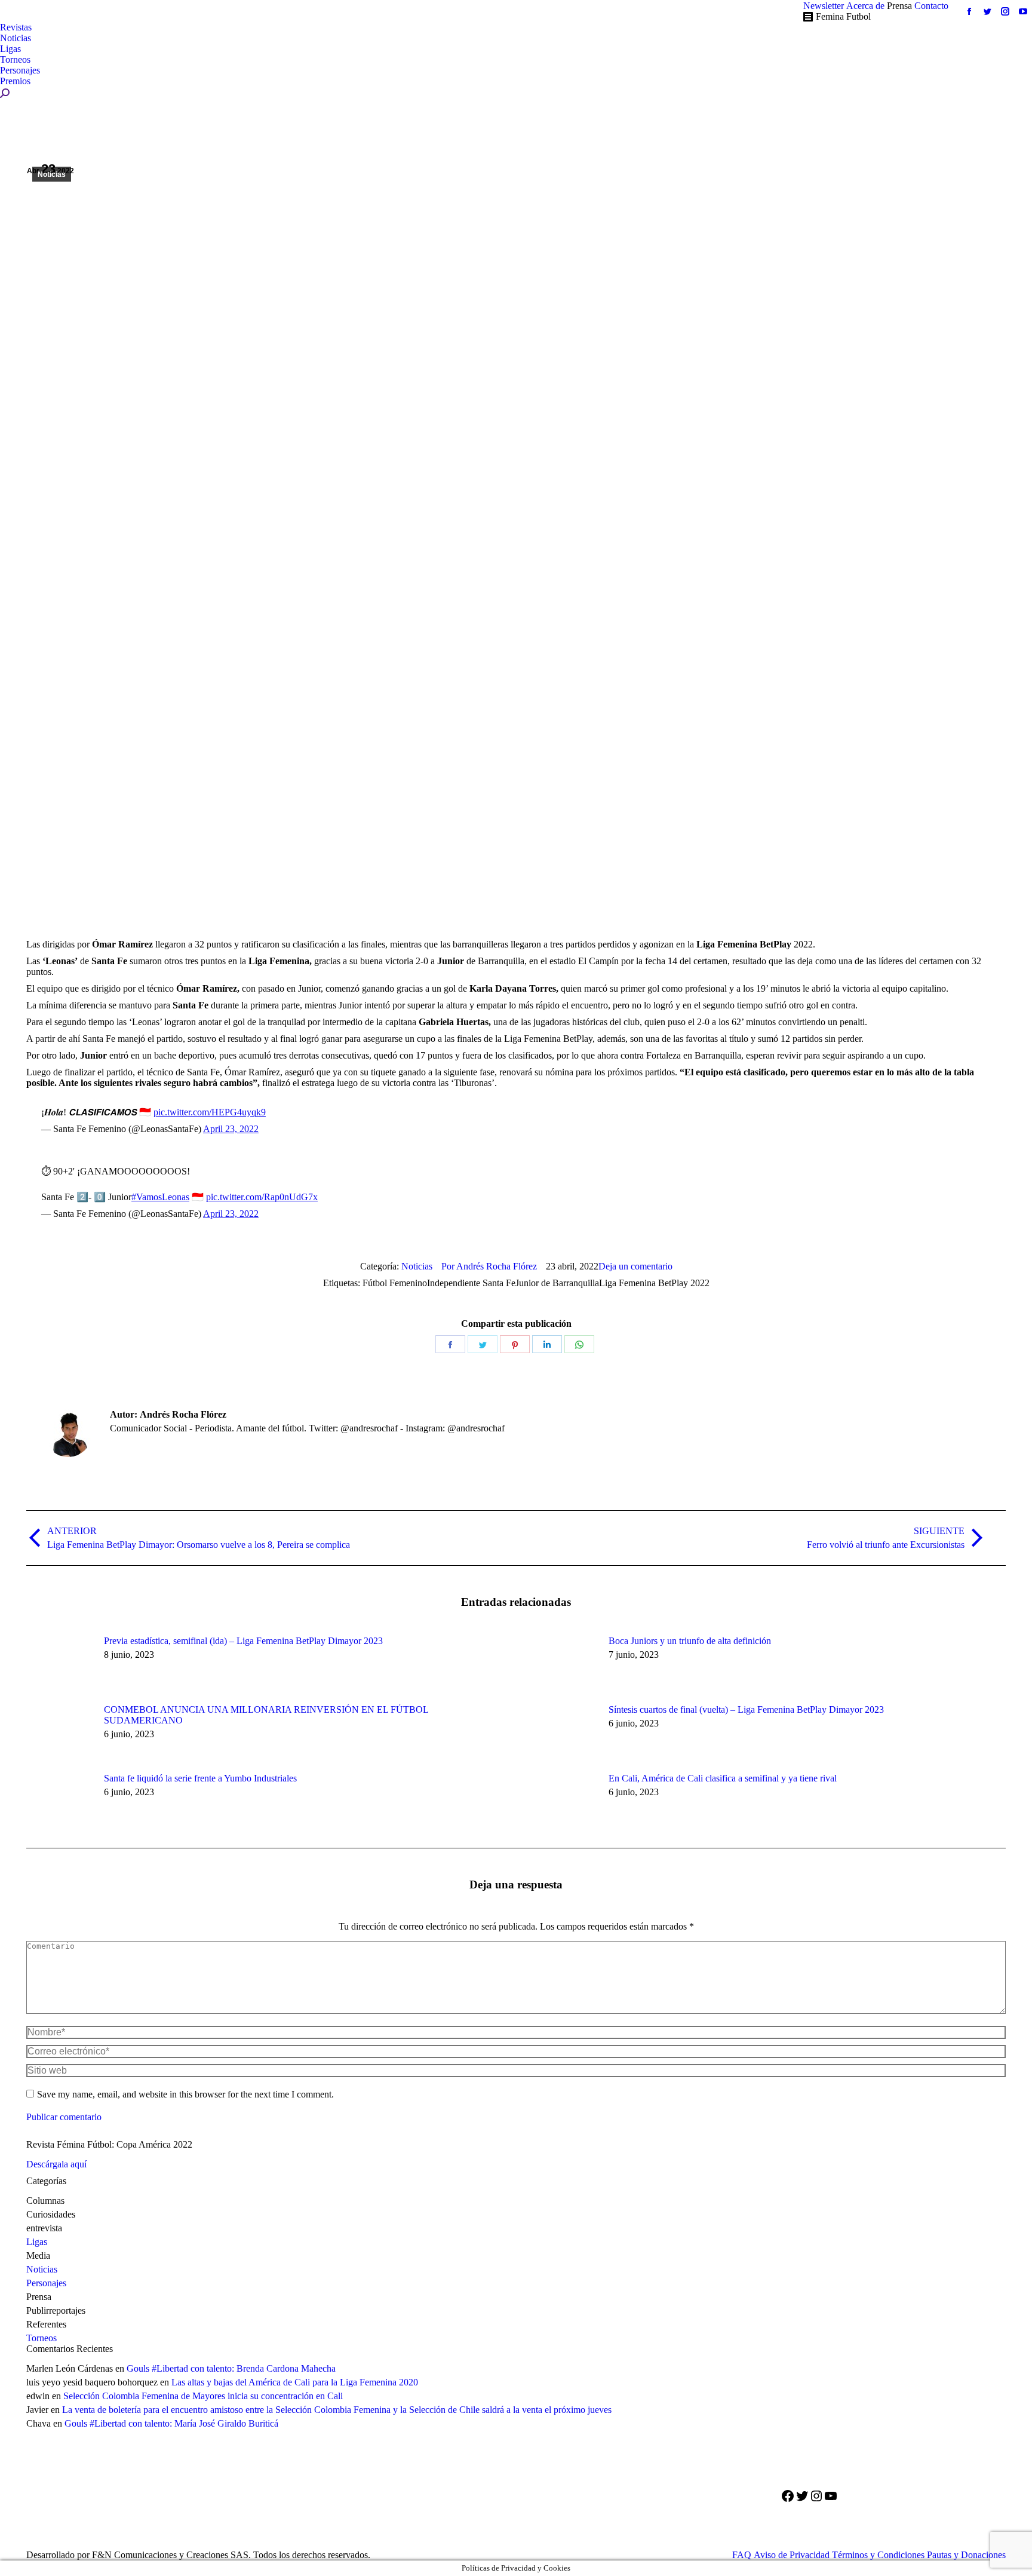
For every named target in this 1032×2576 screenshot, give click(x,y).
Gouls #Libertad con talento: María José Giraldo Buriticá (171, 2423)
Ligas (37, 2242)
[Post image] (59, 1663)
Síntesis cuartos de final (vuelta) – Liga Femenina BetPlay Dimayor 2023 (746, 1709)
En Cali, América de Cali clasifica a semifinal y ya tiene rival (723, 1778)
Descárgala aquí (56, 2164)
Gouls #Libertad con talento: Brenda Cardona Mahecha (231, 2368)
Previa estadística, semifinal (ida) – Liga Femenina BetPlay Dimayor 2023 (243, 1641)
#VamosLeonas (160, 1197)
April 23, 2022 (231, 1129)
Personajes (46, 2283)
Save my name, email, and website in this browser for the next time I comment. (185, 2094)
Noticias (52, 174)
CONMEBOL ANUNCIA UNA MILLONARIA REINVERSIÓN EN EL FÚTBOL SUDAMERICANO (266, 1715)
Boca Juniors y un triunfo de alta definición (690, 1641)
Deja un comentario (635, 1266)
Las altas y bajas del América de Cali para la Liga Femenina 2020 (295, 2382)
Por (489, 1266)
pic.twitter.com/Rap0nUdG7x (262, 1197)
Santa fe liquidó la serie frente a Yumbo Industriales (200, 1778)
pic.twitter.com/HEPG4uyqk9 (210, 1112)
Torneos (42, 2338)
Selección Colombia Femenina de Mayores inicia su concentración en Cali (203, 2396)
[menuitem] (824, 6)
